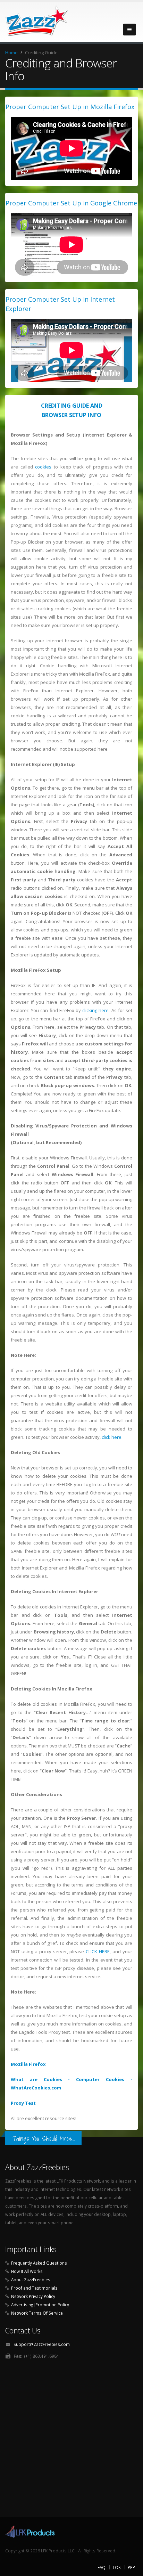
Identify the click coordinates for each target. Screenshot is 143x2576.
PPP (131, 2567)
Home (11, 52)
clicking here (95, 1010)
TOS (117, 2567)
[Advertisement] (71, 2440)
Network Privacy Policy (33, 2296)
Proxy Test (23, 2103)
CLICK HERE (98, 1951)
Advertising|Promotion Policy (40, 2305)
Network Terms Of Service (37, 2313)
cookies (43, 467)
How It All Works (27, 2271)
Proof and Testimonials (34, 2288)
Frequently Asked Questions (39, 2263)
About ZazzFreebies (31, 2280)
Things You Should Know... (43, 2138)
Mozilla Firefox (28, 2064)
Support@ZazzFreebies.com (42, 2344)
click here (112, 1437)
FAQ (102, 2567)
